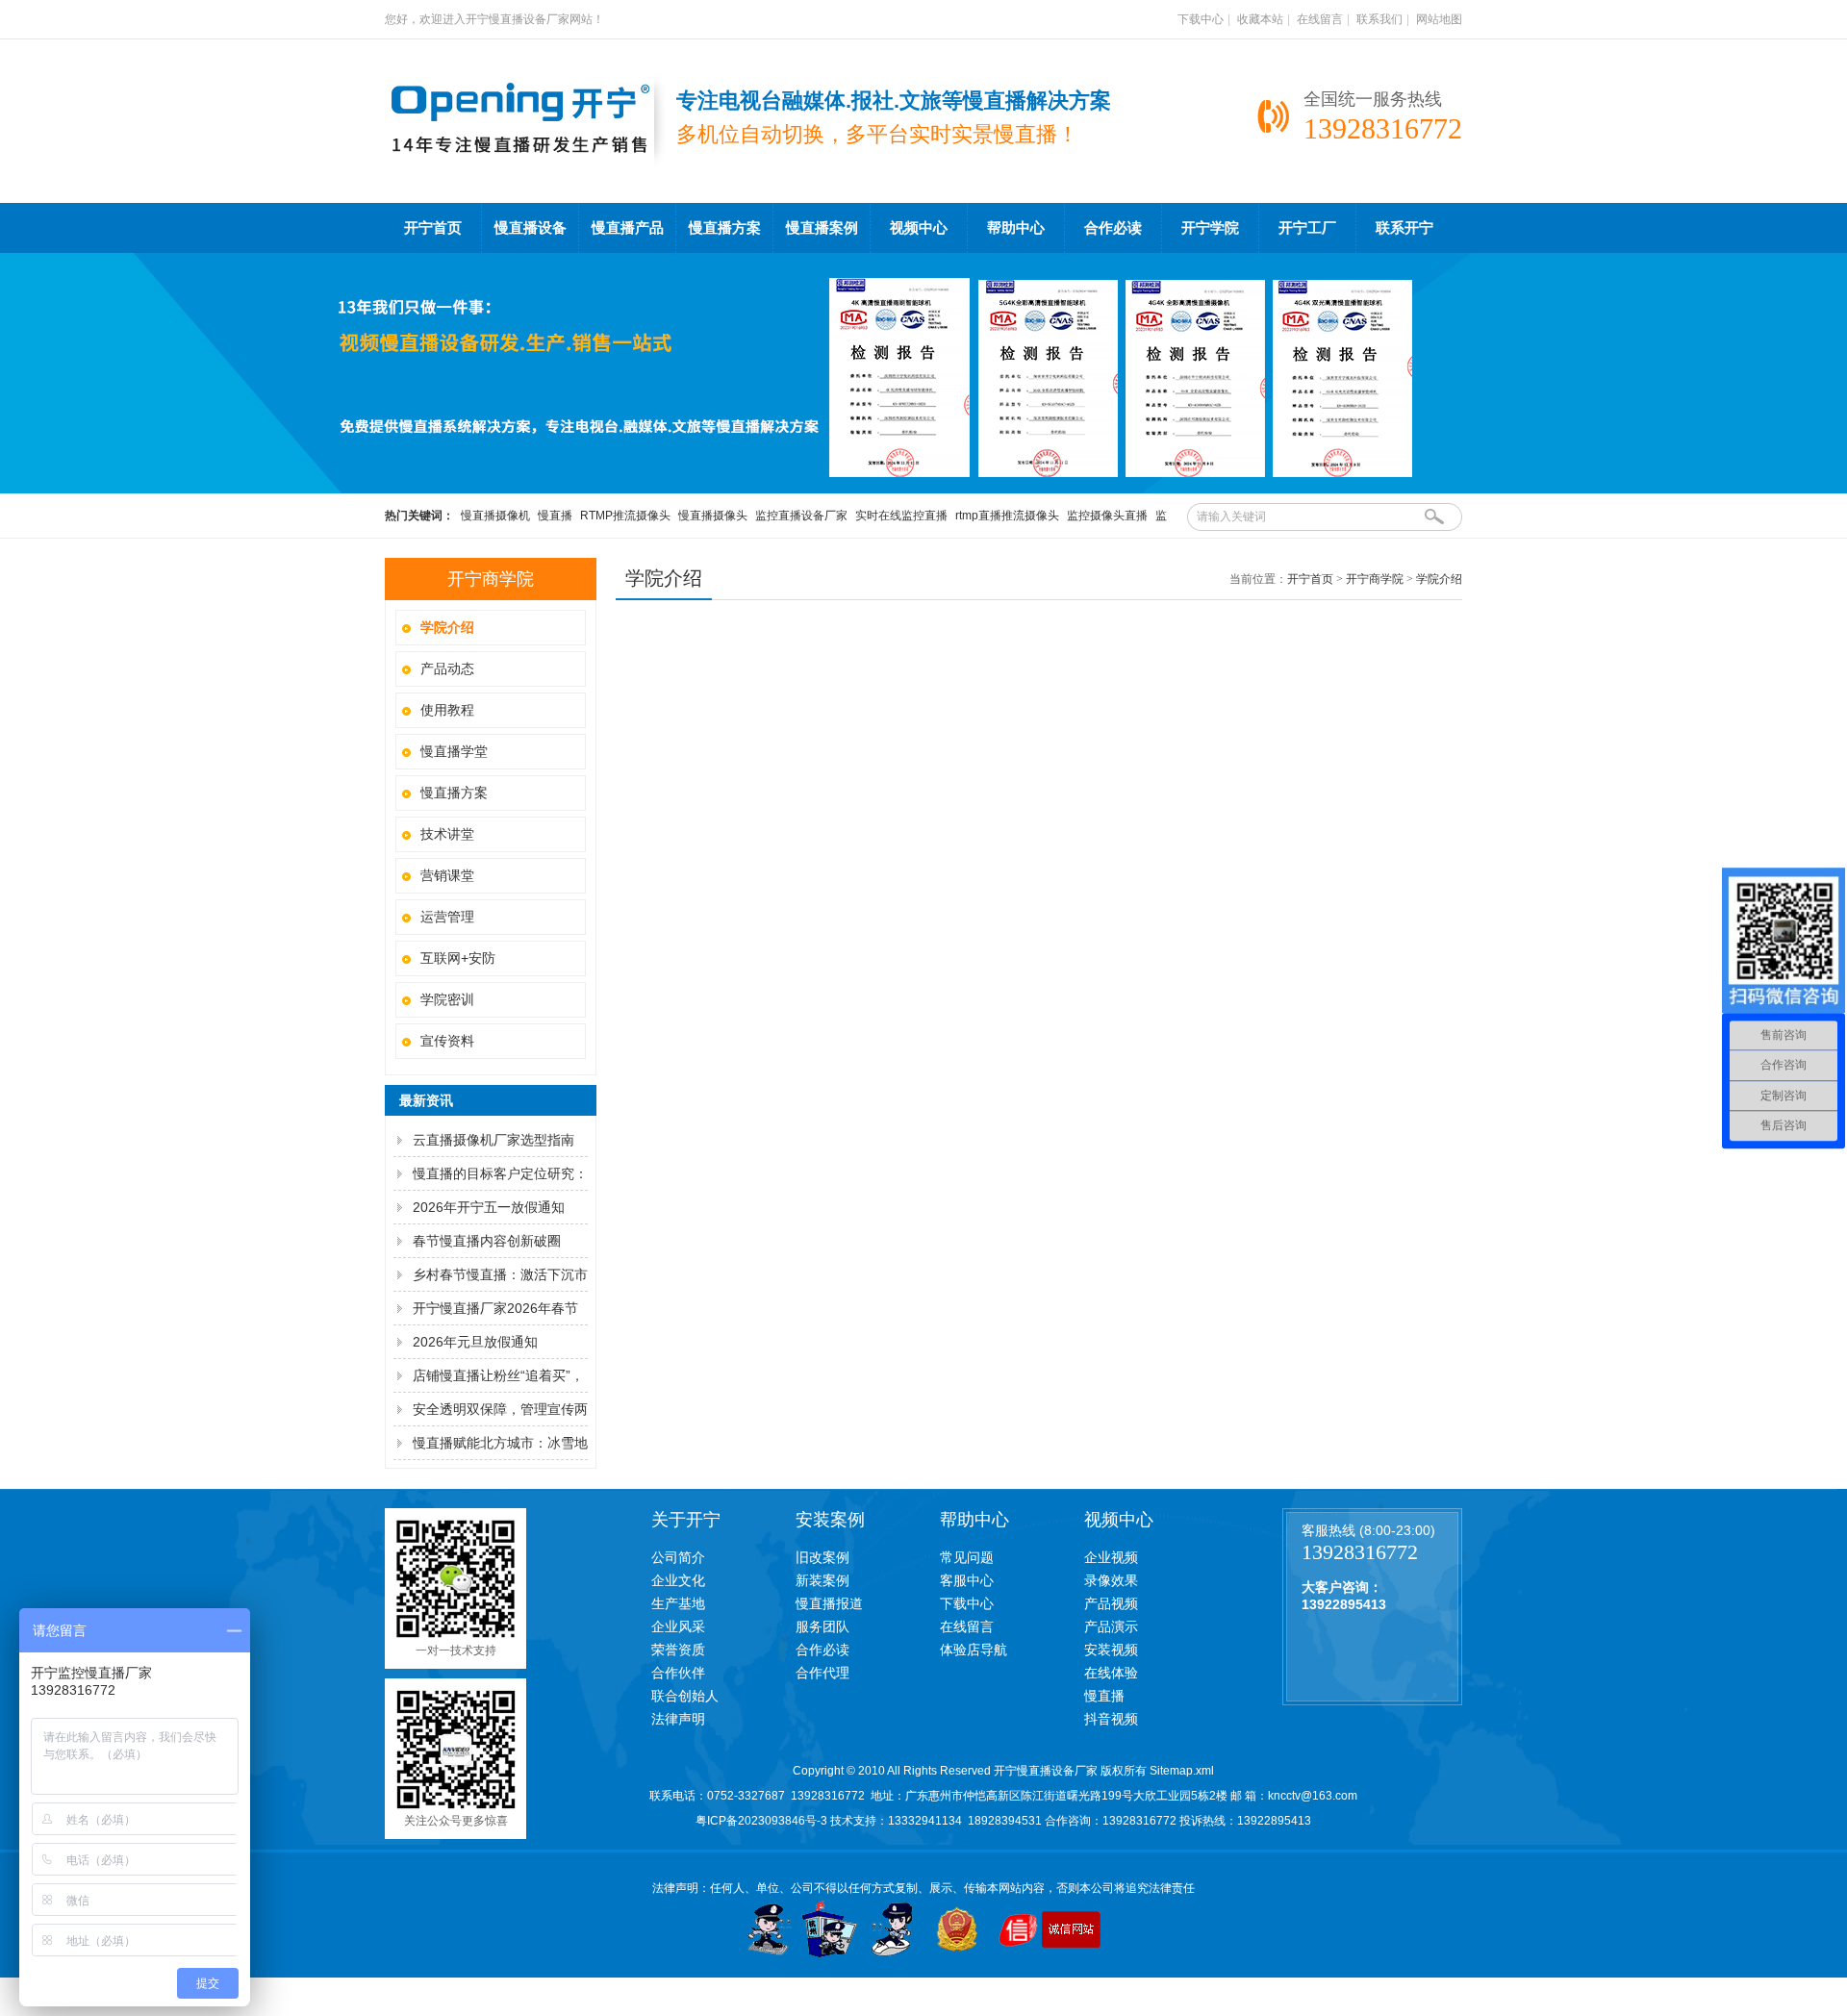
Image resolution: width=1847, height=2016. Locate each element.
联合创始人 (685, 1696)
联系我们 (1379, 19)
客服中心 (967, 1580)
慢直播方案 (725, 228)
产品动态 (447, 668)
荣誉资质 (678, 1650)
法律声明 (678, 1719)
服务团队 (822, 1626)
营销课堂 (447, 875)
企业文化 (678, 1580)
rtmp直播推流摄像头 (1007, 516)
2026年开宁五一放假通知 (489, 1207)
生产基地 (678, 1603)
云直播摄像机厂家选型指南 (493, 1140)
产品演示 (1111, 1626)
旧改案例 (822, 1557)
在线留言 (1320, 19)
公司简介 (678, 1557)
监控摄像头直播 (1107, 516)
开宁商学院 (1375, 579)
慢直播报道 (829, 1603)
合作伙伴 (678, 1673)
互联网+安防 (458, 958)
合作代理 (822, 1673)
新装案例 (822, 1580)
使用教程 (447, 710)
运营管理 (447, 917)
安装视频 (1111, 1650)
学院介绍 (1439, 579)
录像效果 (1111, 1580)
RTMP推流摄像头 (625, 516)
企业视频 (1111, 1557)
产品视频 (1111, 1603)
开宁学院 (1210, 228)
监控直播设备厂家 (801, 516)
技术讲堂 (447, 834)
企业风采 (678, 1626)
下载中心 (1201, 19)
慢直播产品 (628, 228)
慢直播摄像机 (495, 516)
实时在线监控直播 (901, 516)
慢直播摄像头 (713, 516)
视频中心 (919, 228)
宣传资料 (447, 1041)
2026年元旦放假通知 (475, 1342)
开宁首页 (433, 228)
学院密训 (447, 999)
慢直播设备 (531, 228)
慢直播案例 (822, 228)
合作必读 (1113, 228)
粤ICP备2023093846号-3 (761, 1821)
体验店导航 (974, 1650)
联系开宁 (1404, 228)
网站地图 (1439, 19)
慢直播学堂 (454, 751)
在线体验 (1111, 1673)
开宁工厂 (1307, 228)
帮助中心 (1016, 228)
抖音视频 (1111, 1719)
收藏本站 (1260, 19)
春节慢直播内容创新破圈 (487, 1241)
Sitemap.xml (1182, 1771)
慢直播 (555, 516)
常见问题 (967, 1557)
